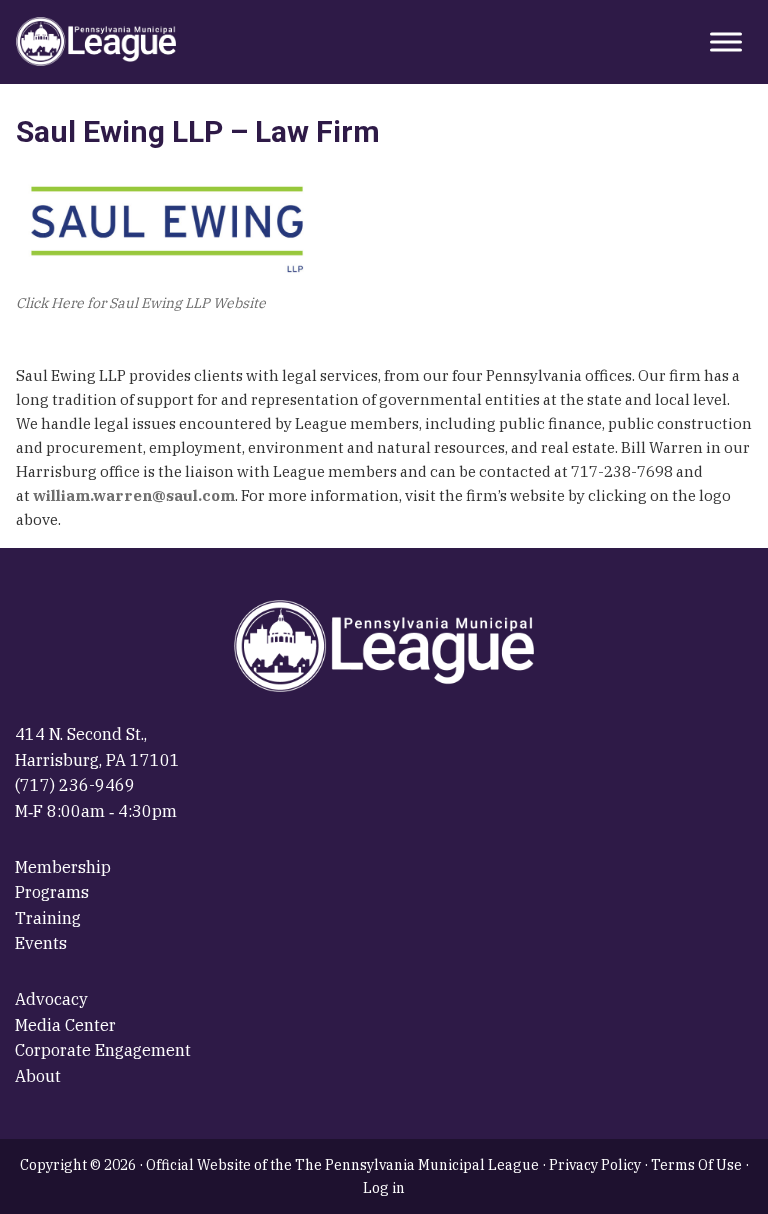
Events (41, 943)
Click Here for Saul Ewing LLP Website (141, 303)
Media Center (65, 1025)
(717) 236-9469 (75, 785)
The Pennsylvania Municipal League (96, 42)
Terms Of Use (696, 1165)
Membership (63, 867)
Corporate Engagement (103, 1050)
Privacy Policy (595, 1165)
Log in (384, 1188)
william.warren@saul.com (134, 495)
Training (48, 918)
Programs (52, 892)
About (38, 1076)
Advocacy (51, 999)
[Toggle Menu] (726, 41)
